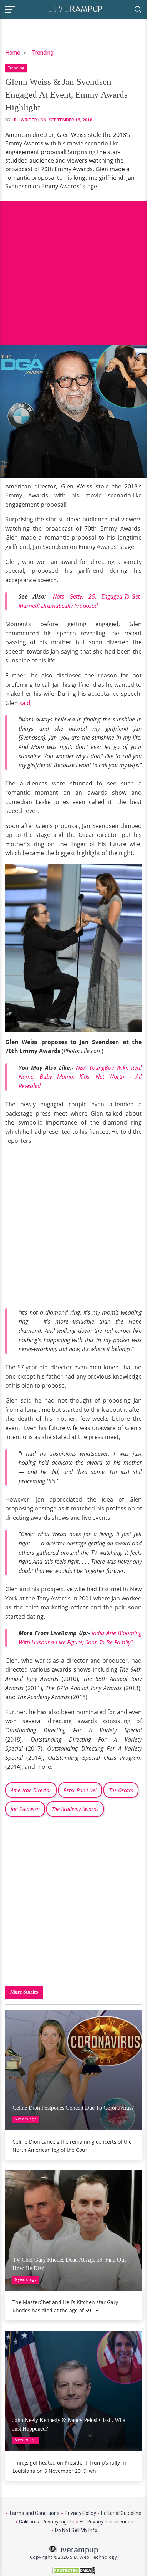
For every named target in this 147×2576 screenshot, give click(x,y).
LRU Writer (24, 120)
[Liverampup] (75, 8)
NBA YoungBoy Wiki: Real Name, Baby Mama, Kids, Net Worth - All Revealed (80, 1077)
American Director (31, 1790)
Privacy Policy (80, 2513)
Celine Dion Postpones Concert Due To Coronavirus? (73, 2108)
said (25, 703)
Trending (43, 53)
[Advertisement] (73, 268)
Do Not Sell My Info (76, 2530)
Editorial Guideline (121, 2513)
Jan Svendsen (25, 1809)
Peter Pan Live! (80, 1790)
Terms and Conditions (34, 2513)
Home (13, 53)
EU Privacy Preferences (107, 2522)
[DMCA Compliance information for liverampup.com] (73, 2570)
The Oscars (121, 1790)
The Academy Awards (75, 1809)
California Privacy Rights (47, 2522)
